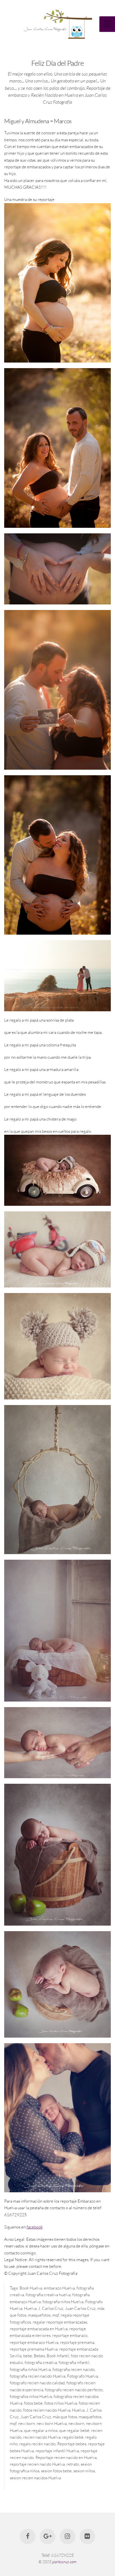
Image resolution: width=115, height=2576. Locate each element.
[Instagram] (68, 2536)
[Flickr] (87, 2536)
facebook (35, 2227)
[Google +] (47, 2536)
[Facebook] (28, 2536)
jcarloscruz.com (64, 2562)
